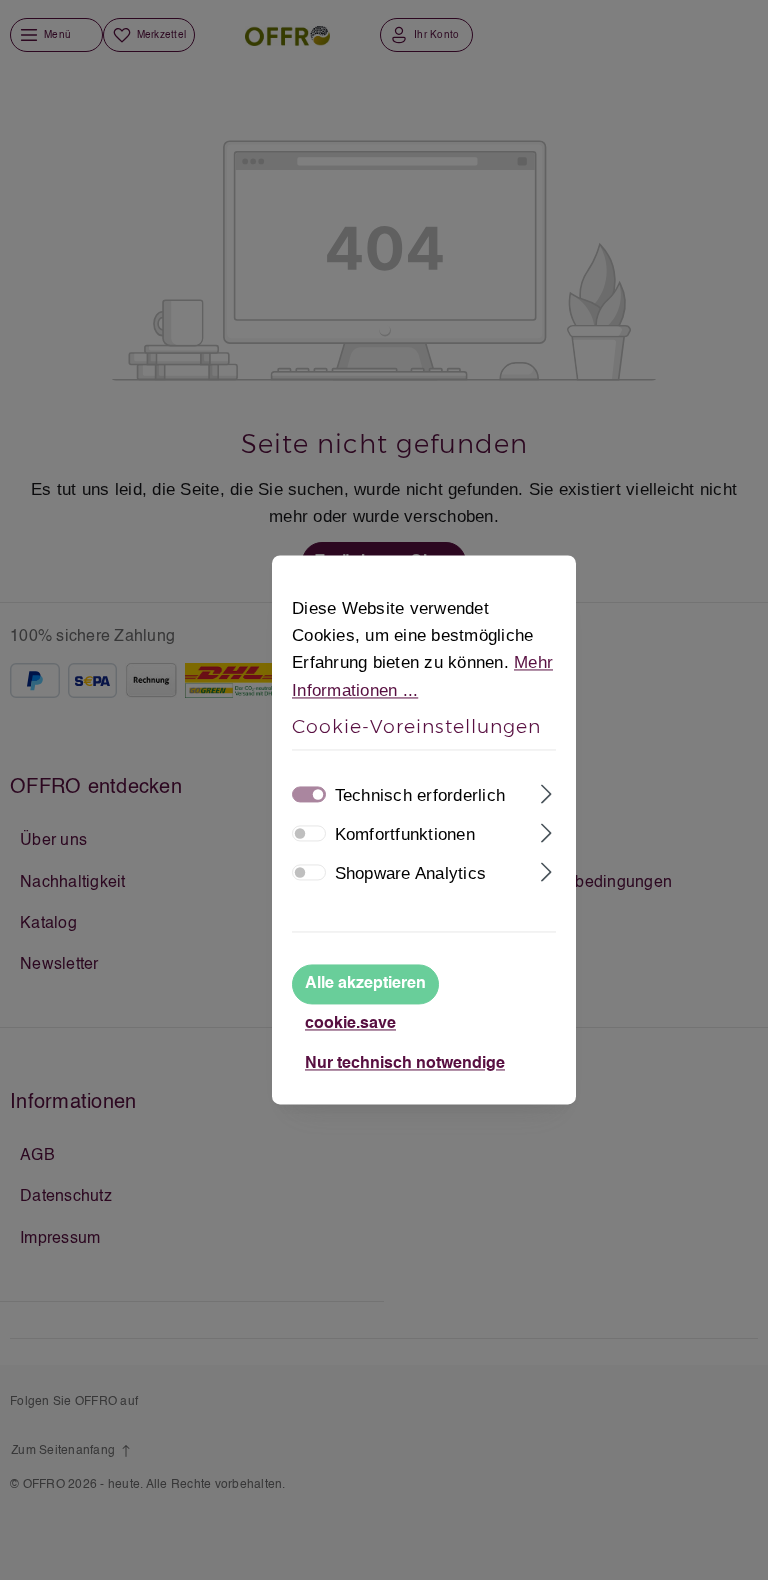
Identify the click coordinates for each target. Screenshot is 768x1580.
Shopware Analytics (411, 873)
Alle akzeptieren (365, 985)
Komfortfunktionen (405, 834)
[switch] (309, 833)
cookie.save (350, 1025)
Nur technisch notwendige (405, 1065)
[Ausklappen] (546, 792)
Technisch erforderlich (420, 795)
